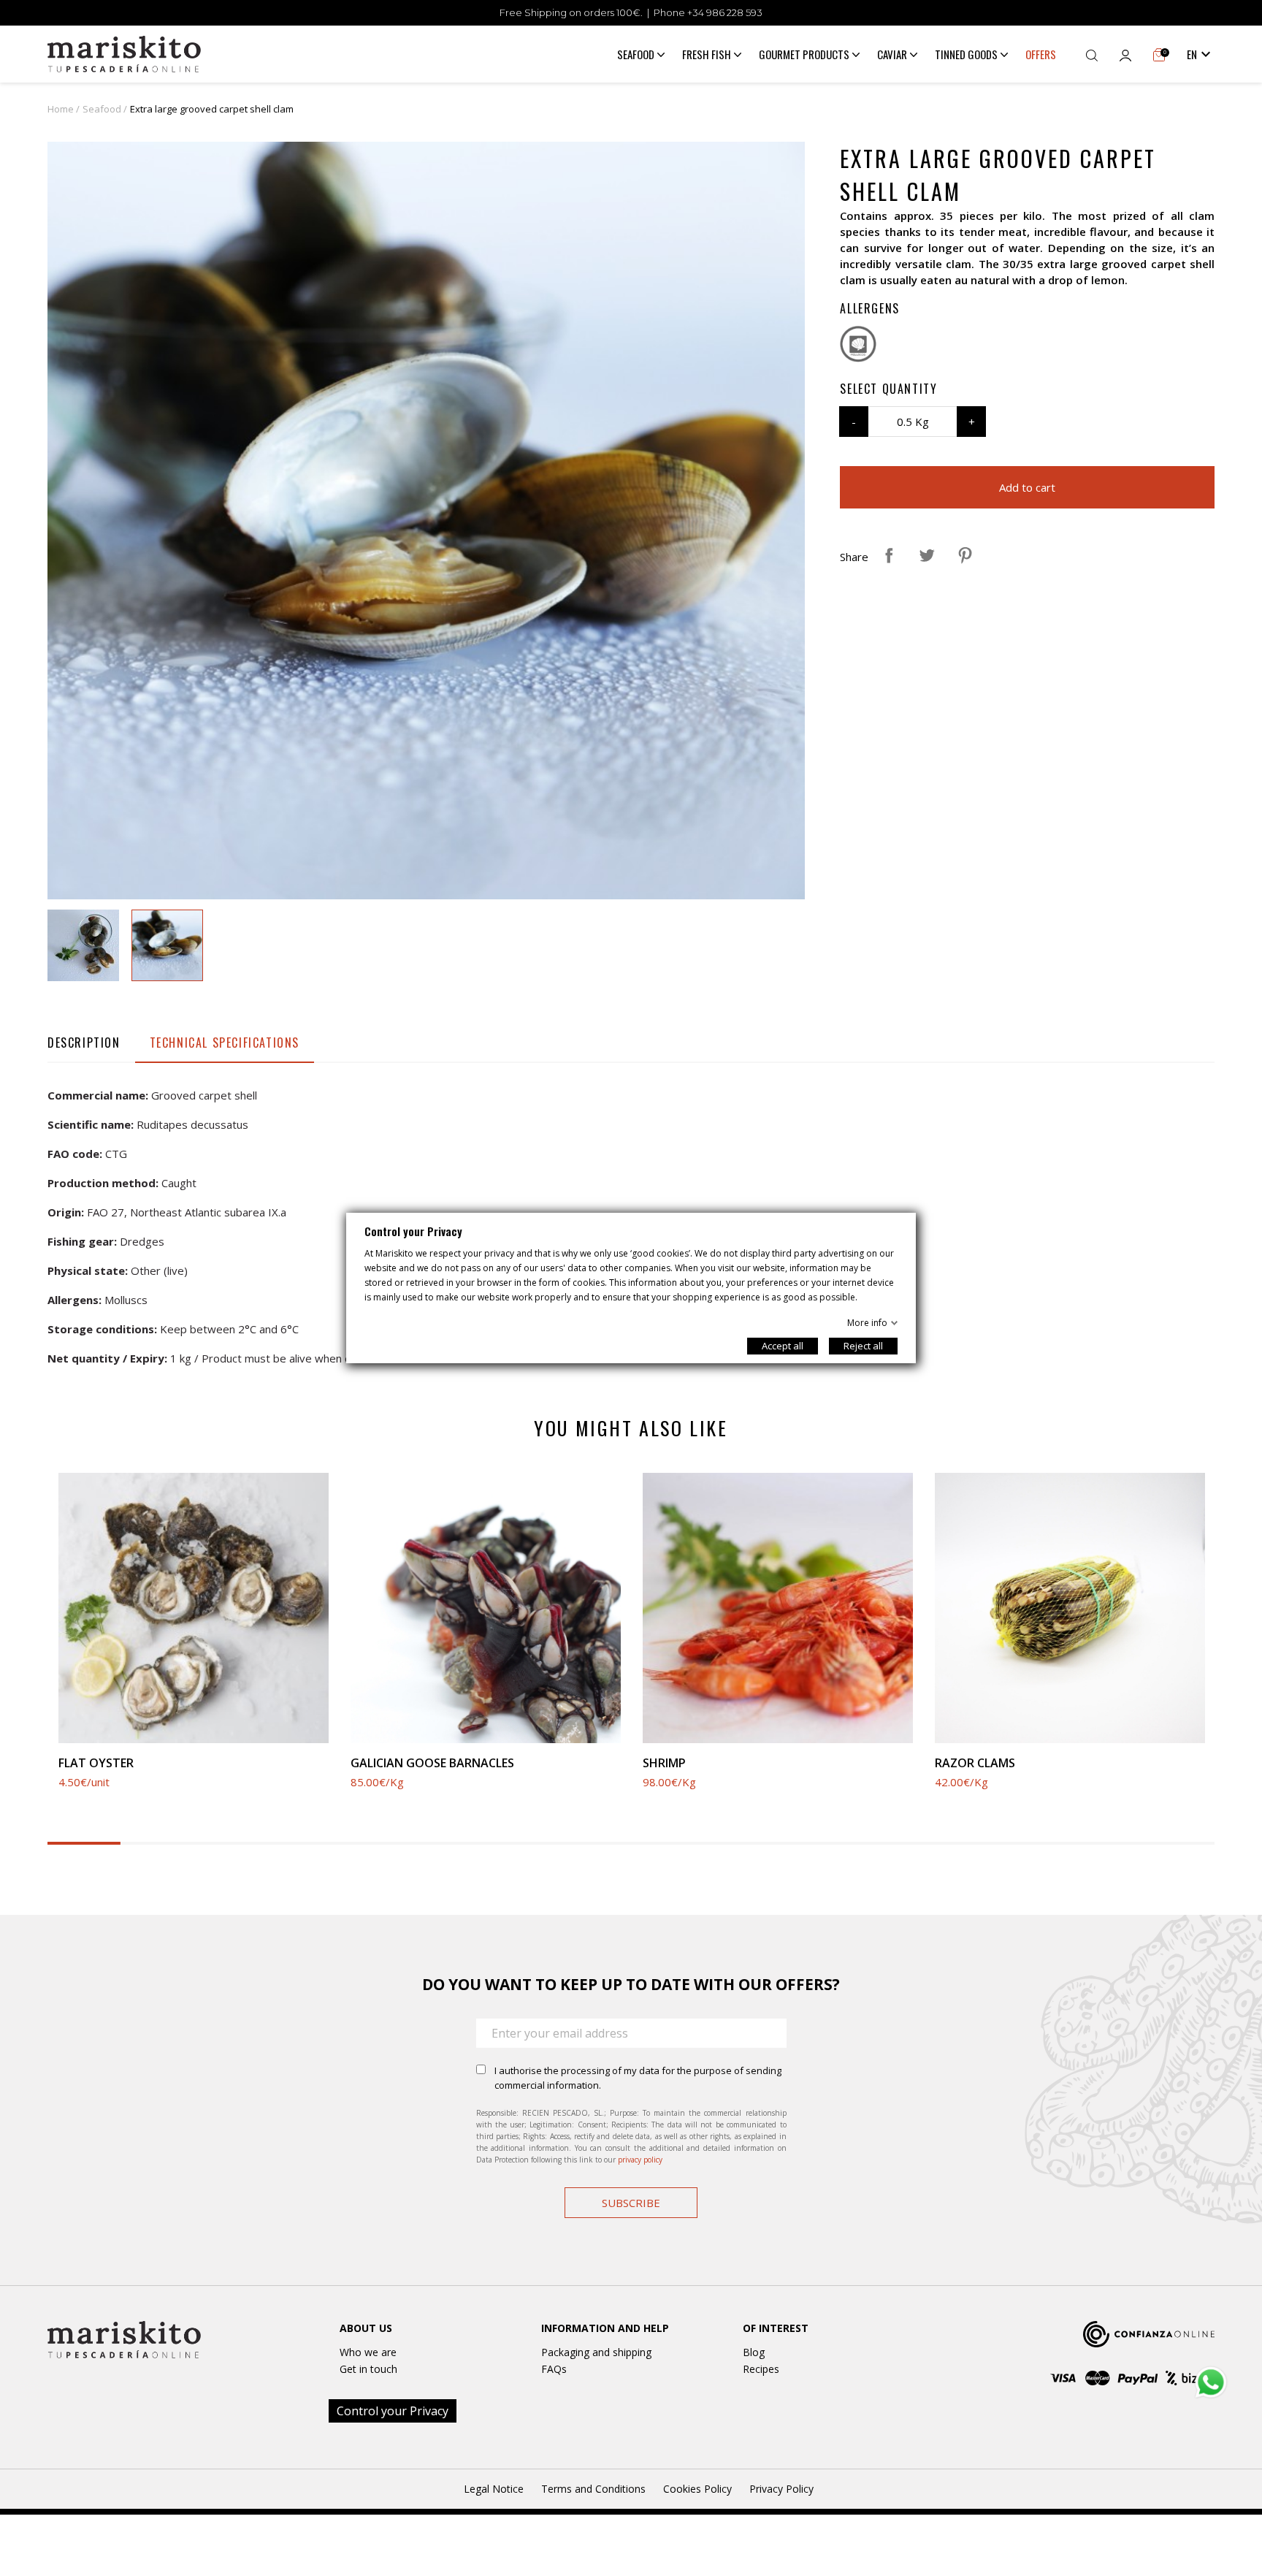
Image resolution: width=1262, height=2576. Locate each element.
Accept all (783, 1346)
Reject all (863, 1346)
